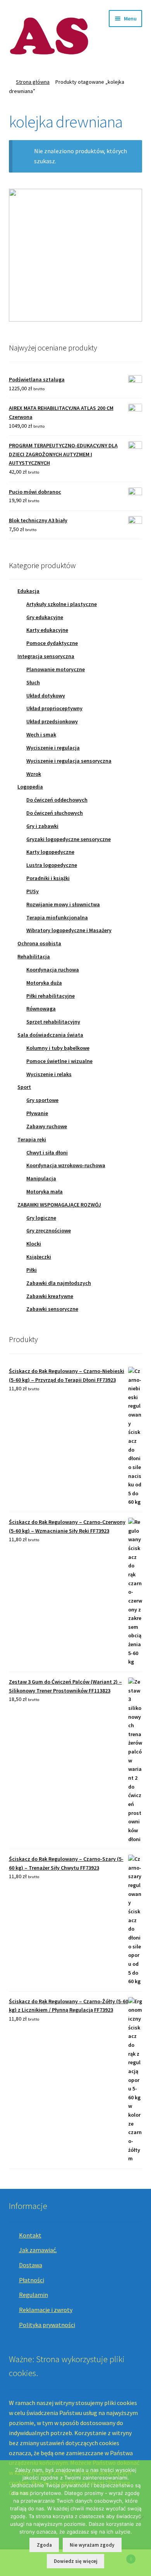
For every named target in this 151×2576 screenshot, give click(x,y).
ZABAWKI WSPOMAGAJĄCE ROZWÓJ (59, 1205)
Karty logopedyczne (50, 852)
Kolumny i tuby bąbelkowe (58, 1048)
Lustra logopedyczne (52, 865)
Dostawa (31, 2265)
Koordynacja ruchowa (53, 970)
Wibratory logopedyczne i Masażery (69, 930)
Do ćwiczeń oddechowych (57, 800)
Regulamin (33, 2295)
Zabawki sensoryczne (52, 1309)
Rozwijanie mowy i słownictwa (63, 904)
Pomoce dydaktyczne (52, 643)
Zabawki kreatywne (50, 1296)
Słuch (33, 682)
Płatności (32, 2280)
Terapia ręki (32, 1139)
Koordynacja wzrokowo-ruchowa (66, 1165)
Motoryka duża (44, 983)
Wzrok (34, 774)
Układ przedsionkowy (52, 721)
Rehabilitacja (34, 956)
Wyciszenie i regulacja (53, 748)
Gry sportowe (42, 1100)
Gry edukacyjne (45, 617)
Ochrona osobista (39, 943)
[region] (76, 255)
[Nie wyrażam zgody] (141, 2518)
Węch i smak (41, 735)
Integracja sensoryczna (46, 656)
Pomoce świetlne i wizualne (59, 1061)
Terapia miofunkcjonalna (57, 917)
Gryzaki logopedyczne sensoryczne (69, 839)
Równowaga (41, 1009)
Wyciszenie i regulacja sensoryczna (69, 761)
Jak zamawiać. (38, 2250)
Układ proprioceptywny (54, 708)
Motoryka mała (45, 1192)
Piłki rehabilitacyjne (51, 996)
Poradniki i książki (48, 878)
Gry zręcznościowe (49, 1230)
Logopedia (30, 787)
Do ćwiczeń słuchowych (55, 813)
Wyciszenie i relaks (49, 1074)
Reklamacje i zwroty (46, 2310)
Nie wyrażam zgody (92, 2545)
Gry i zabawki (42, 826)
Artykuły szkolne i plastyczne (62, 604)
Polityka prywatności (47, 2325)
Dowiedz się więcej (75, 2561)
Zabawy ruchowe (47, 1126)
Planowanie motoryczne (56, 669)
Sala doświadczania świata (50, 1035)
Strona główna (33, 82)
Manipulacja (41, 1178)
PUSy (33, 891)
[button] (76, 255)
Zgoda (44, 2545)
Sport (24, 1087)
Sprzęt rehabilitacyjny (53, 1022)
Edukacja (28, 591)
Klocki (34, 1244)
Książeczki (39, 1257)
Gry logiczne (41, 1218)
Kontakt (30, 2235)
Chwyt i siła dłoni (47, 1153)
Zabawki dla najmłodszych (59, 1283)
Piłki (32, 1270)
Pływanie (37, 1113)
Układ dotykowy (46, 696)
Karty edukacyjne (47, 630)
